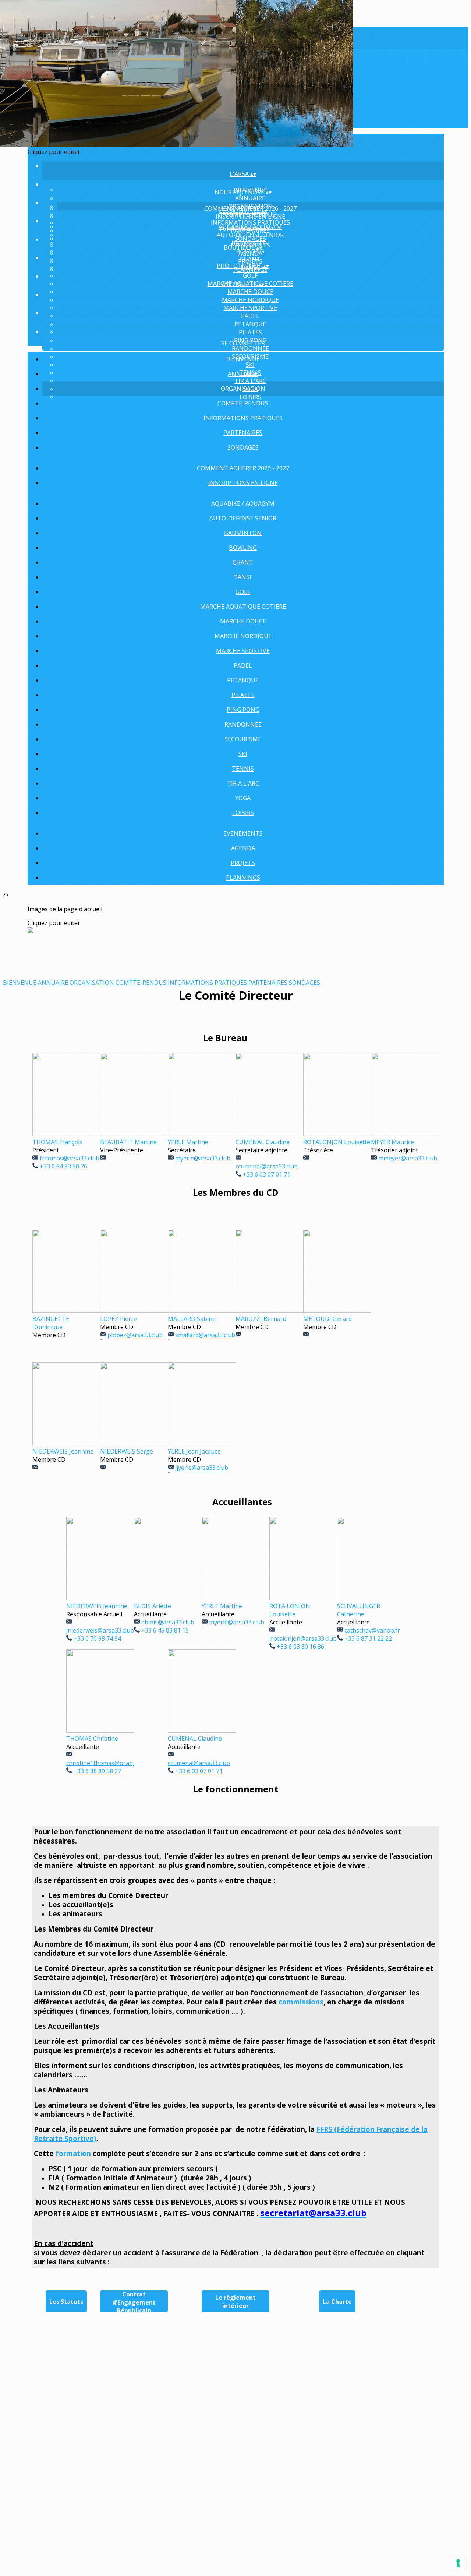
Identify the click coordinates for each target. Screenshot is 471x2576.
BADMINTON (243, 533)
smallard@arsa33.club (205, 1335)
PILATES (250, 332)
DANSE (243, 577)
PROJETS (250, 261)
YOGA (243, 798)
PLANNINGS (243, 878)
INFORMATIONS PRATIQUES (250, 222)
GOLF (250, 275)
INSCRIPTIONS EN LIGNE (250, 217)
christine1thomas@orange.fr (106, 1763)
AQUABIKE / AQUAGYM (243, 503)
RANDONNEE (250, 348)
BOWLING (243, 548)
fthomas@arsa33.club (70, 1158)
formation (74, 2153)
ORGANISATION (243, 389)
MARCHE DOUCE (250, 292)
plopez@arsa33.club (135, 1335)
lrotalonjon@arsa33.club (303, 1638)
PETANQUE (250, 324)
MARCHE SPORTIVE (250, 308)
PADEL (250, 316)
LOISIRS (243, 813)
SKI (243, 754)
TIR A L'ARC (243, 783)
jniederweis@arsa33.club (100, 1630)
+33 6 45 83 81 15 (165, 1630)
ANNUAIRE (250, 198)
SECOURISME (243, 739)
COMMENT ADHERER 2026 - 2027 (243, 468)
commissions (301, 2002)
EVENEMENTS (243, 833)
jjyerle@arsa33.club (202, 1468)
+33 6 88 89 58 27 (97, 1771)
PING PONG (243, 710)
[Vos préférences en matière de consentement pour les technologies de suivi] (458, 2563)
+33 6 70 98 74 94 (97, 1638)
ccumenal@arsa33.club (199, 1763)
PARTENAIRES (243, 433)
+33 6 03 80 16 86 (300, 1647)
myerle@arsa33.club (203, 1158)
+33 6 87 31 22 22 (368, 1638)
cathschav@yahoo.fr (372, 1630)
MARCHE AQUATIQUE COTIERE (243, 607)
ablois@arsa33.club (168, 1622)
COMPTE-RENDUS (243, 403)
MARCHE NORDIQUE (250, 300)
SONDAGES (243, 447)
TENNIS (243, 769)
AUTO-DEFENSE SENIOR (250, 235)
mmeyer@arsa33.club (408, 1158)
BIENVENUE (243, 359)
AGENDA (250, 253)
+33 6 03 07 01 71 (199, 1771)
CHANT (243, 562)
